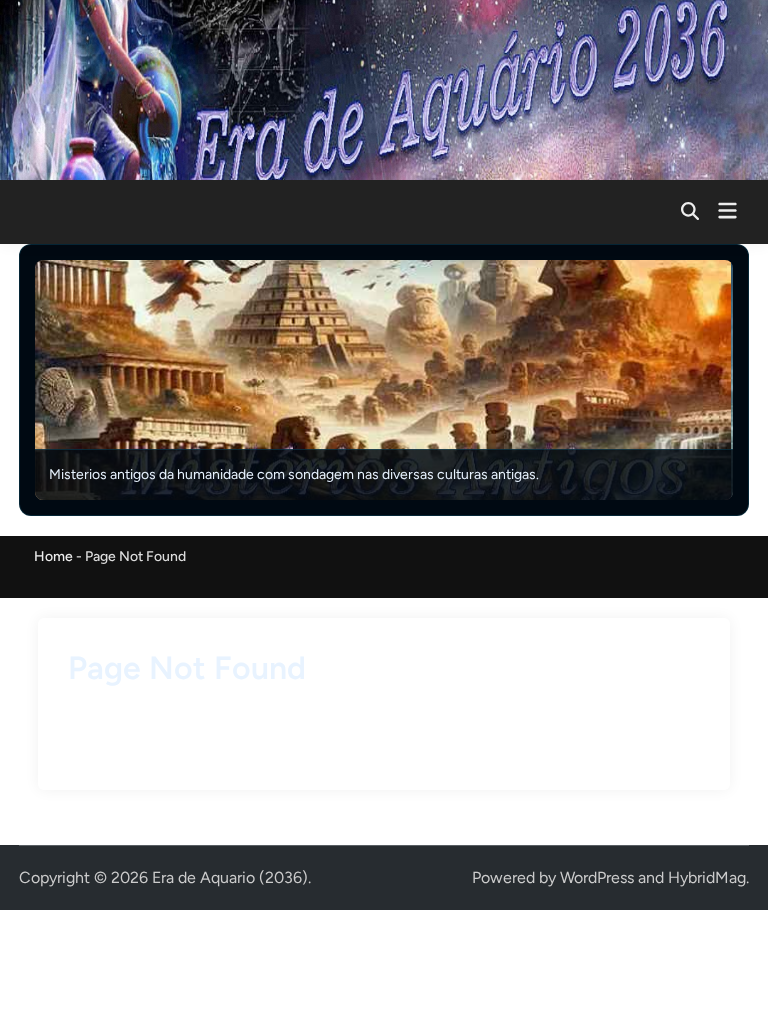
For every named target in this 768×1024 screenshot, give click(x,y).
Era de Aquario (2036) (230, 877)
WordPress (597, 877)
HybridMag (707, 877)
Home (53, 556)
